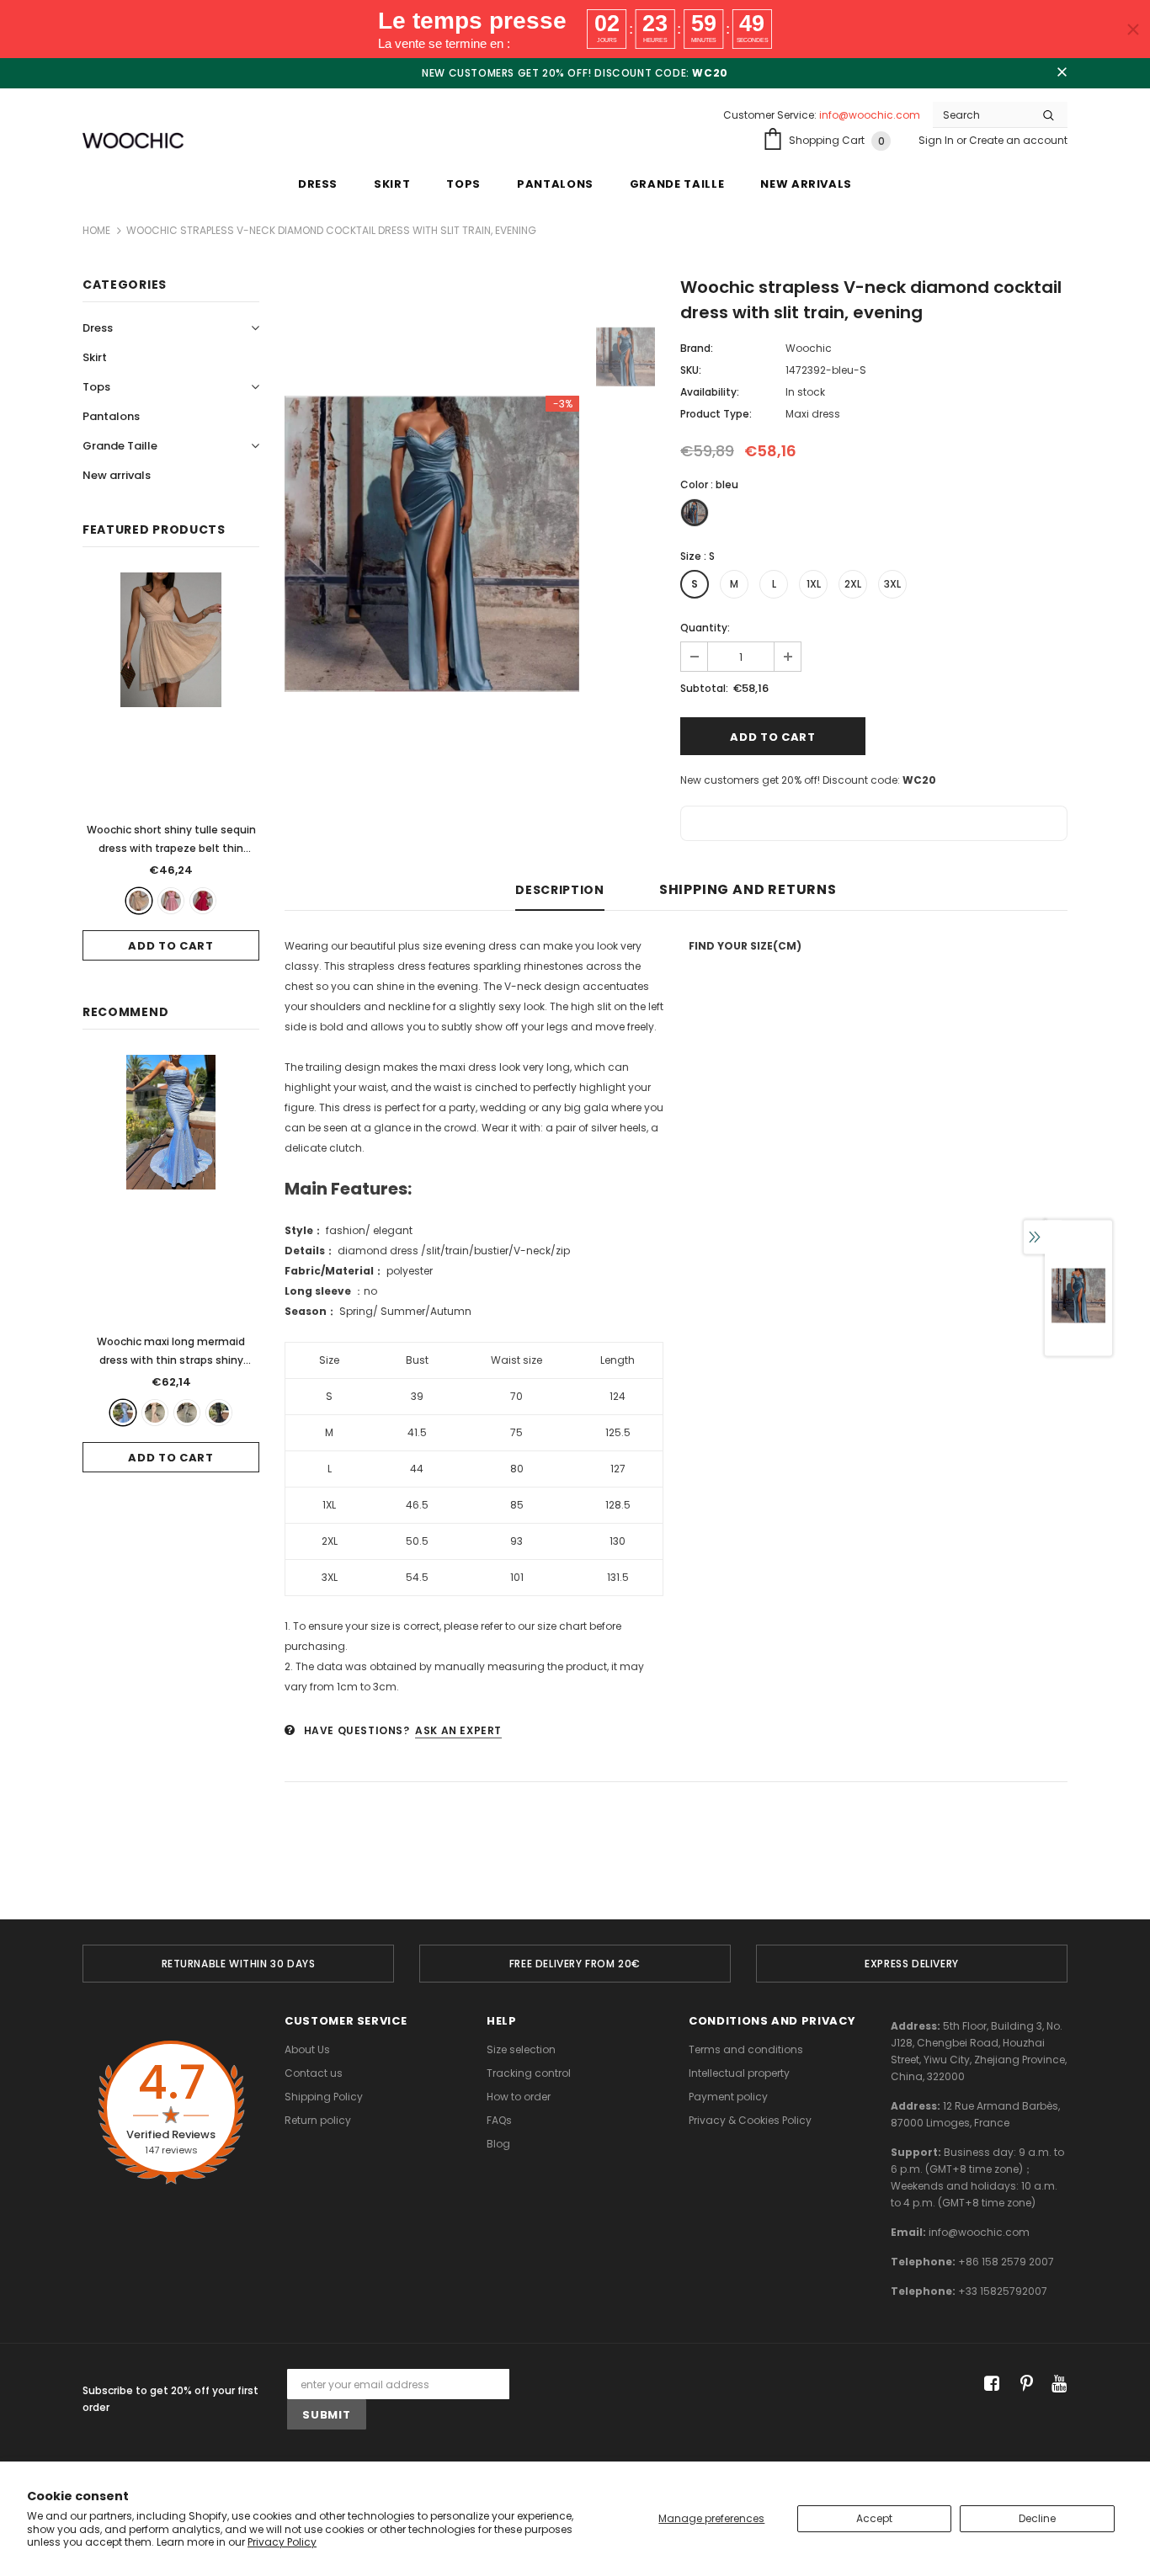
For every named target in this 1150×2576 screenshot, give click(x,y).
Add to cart (170, 946)
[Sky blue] (123, 1413)
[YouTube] (1056, 2384)
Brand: (697, 348)
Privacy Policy (282, 2542)
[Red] (203, 901)
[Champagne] (155, 1413)
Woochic (809, 348)
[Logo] (133, 141)
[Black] (219, 1413)
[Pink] (171, 901)
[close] (1062, 73)
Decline (1037, 2518)
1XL (814, 584)
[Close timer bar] (1133, 29)
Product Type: (716, 414)
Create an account (1018, 140)
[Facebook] (989, 2384)
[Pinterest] (1022, 2384)
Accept (874, 2518)
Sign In (937, 140)
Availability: (710, 392)
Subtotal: (704, 688)
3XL (892, 584)
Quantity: (705, 628)
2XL (853, 584)
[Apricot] (139, 901)
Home (96, 230)
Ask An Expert (458, 1730)
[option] (432, 544)
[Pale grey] (187, 1413)
